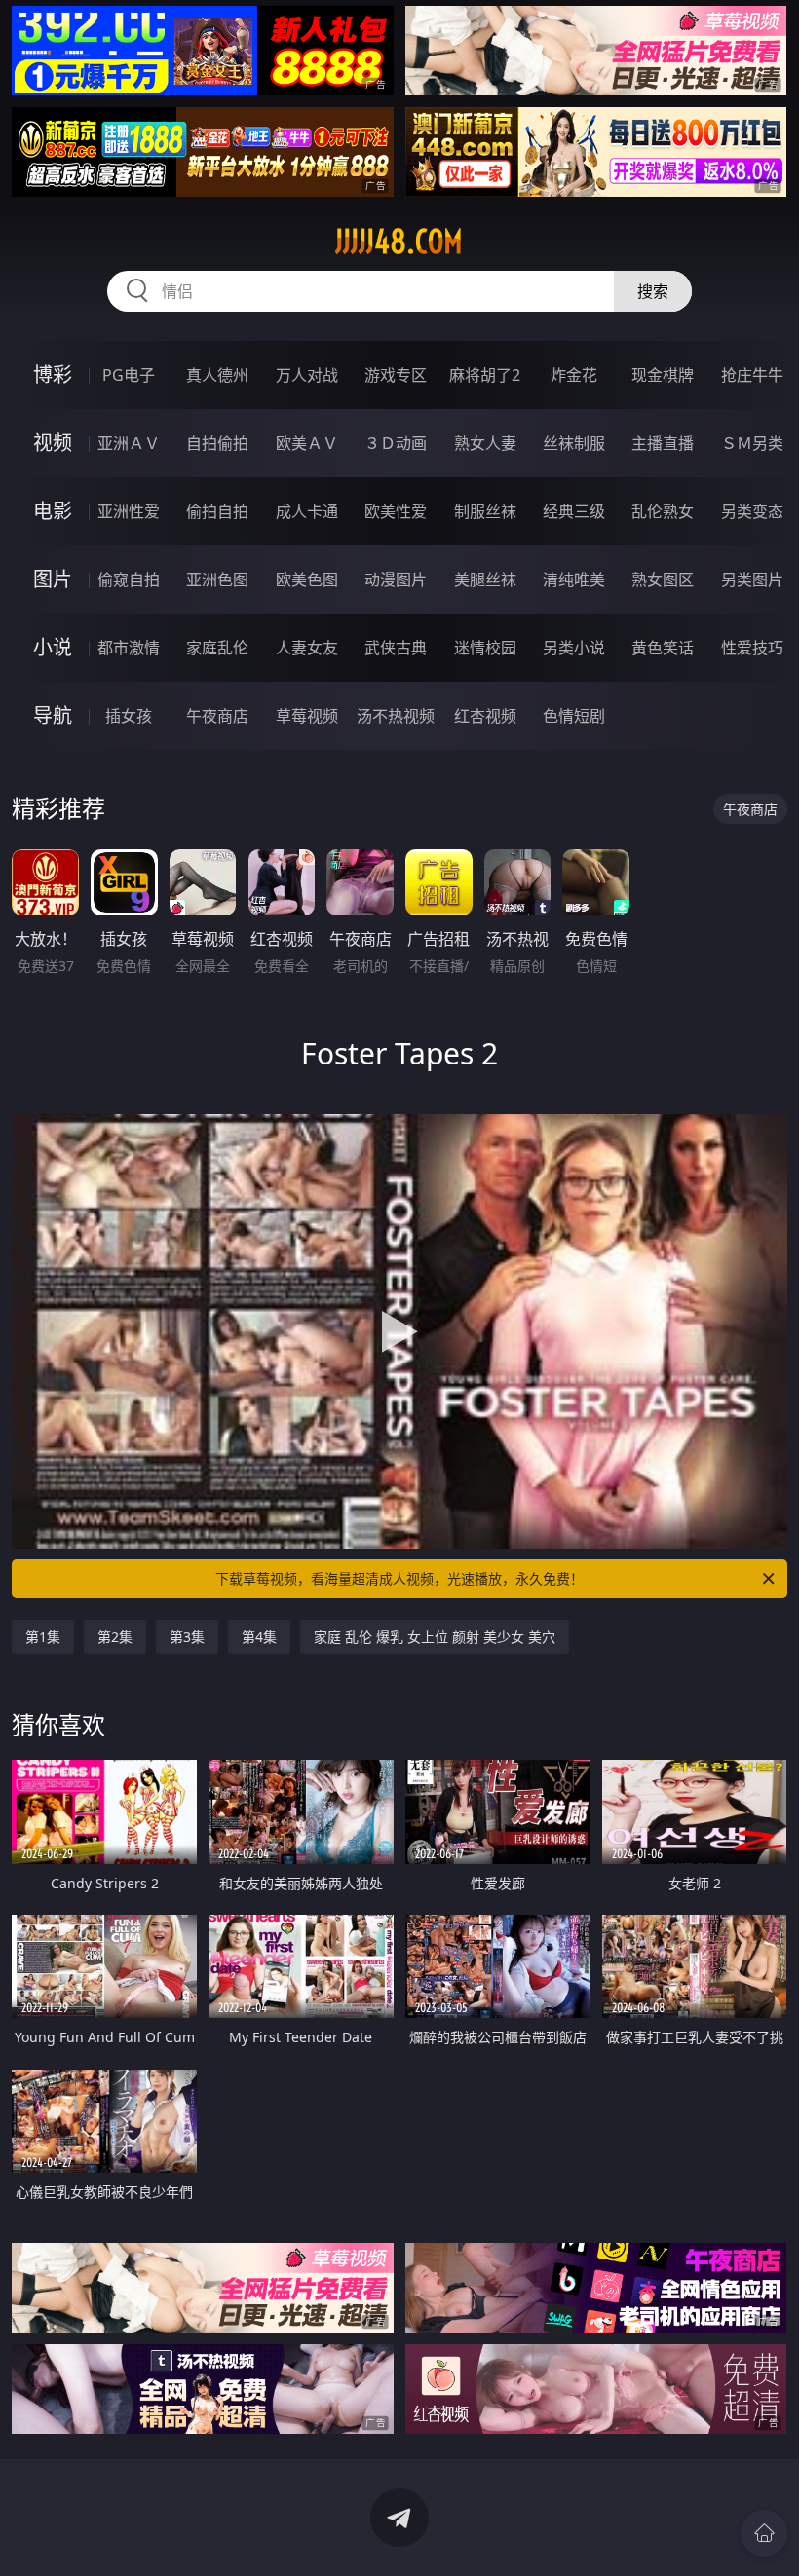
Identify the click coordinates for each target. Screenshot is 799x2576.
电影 (53, 511)
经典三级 (574, 511)
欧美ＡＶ (307, 443)
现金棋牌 (663, 375)
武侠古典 (396, 648)
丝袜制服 (574, 443)
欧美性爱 (396, 511)
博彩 (53, 374)
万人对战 (307, 375)
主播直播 (663, 443)
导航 (53, 715)
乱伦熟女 (663, 511)
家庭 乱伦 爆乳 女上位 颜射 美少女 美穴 (435, 1637)
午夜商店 (217, 716)
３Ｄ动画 (396, 443)
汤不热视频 (396, 716)
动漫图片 (396, 579)
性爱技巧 (752, 648)
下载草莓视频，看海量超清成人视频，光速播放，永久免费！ (399, 1578)
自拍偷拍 (217, 443)
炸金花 (574, 375)
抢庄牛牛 (752, 375)
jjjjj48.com (399, 242)
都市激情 (129, 648)
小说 (53, 647)
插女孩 (129, 716)
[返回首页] (764, 2533)
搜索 (653, 291)
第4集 (259, 1637)
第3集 (187, 1637)
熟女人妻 (485, 443)
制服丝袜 (485, 511)
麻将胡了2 (485, 375)
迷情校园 (485, 648)
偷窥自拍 (129, 579)
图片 (53, 579)
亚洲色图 (217, 579)
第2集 (115, 1637)
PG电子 (129, 375)
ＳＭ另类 (752, 443)
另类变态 (752, 511)
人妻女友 (307, 648)
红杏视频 (485, 716)
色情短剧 (574, 716)
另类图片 (752, 579)
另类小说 (574, 648)
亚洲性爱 (129, 511)
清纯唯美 (574, 579)
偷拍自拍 (217, 511)
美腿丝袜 (485, 579)
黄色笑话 (663, 648)
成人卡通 (307, 511)
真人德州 (217, 375)
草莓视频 (307, 716)
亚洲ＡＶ (129, 443)
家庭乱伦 (217, 648)
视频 (53, 443)
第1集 (43, 1637)
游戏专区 (396, 375)
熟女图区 (663, 579)
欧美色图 (307, 579)
